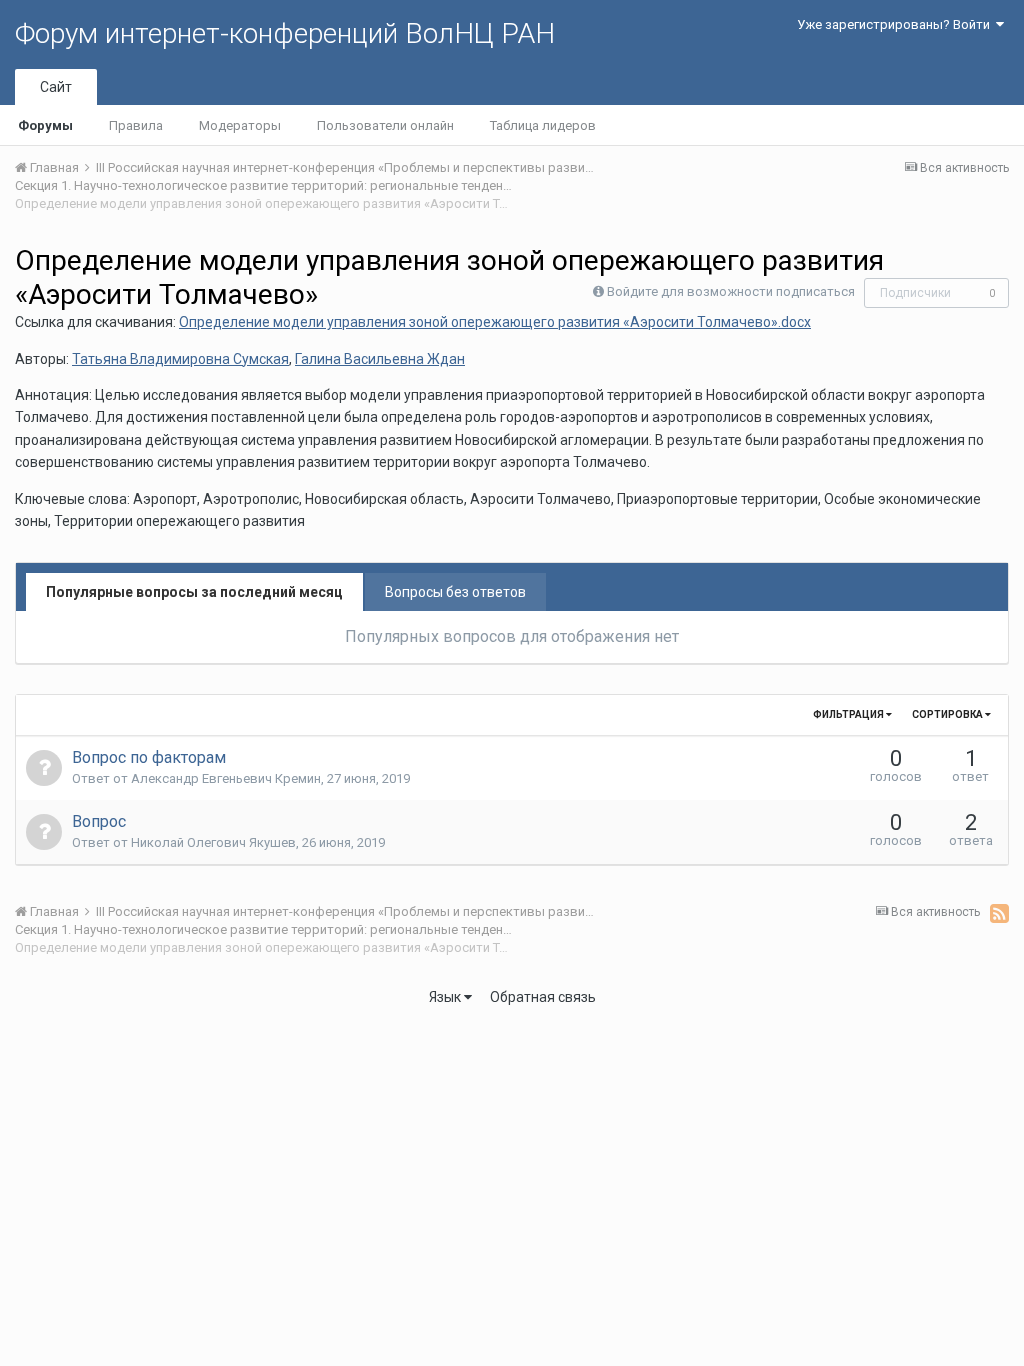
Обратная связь (543, 997)
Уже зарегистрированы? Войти (896, 24)
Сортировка (948, 714)
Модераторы (240, 125)
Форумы (45, 125)
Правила (136, 125)
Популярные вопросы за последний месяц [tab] (194, 592)
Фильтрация (849, 714)
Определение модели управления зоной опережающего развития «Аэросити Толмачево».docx (495, 322)
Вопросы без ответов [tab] (455, 592)
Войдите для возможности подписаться (731, 291)
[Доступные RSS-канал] (999, 913)
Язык (446, 997)
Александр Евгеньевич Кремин (226, 778)
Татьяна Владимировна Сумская (180, 359)
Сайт (56, 87)
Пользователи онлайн (385, 125)
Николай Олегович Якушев (213, 842)
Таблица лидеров (543, 125)
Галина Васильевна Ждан (380, 359)
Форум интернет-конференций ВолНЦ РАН (285, 33)
